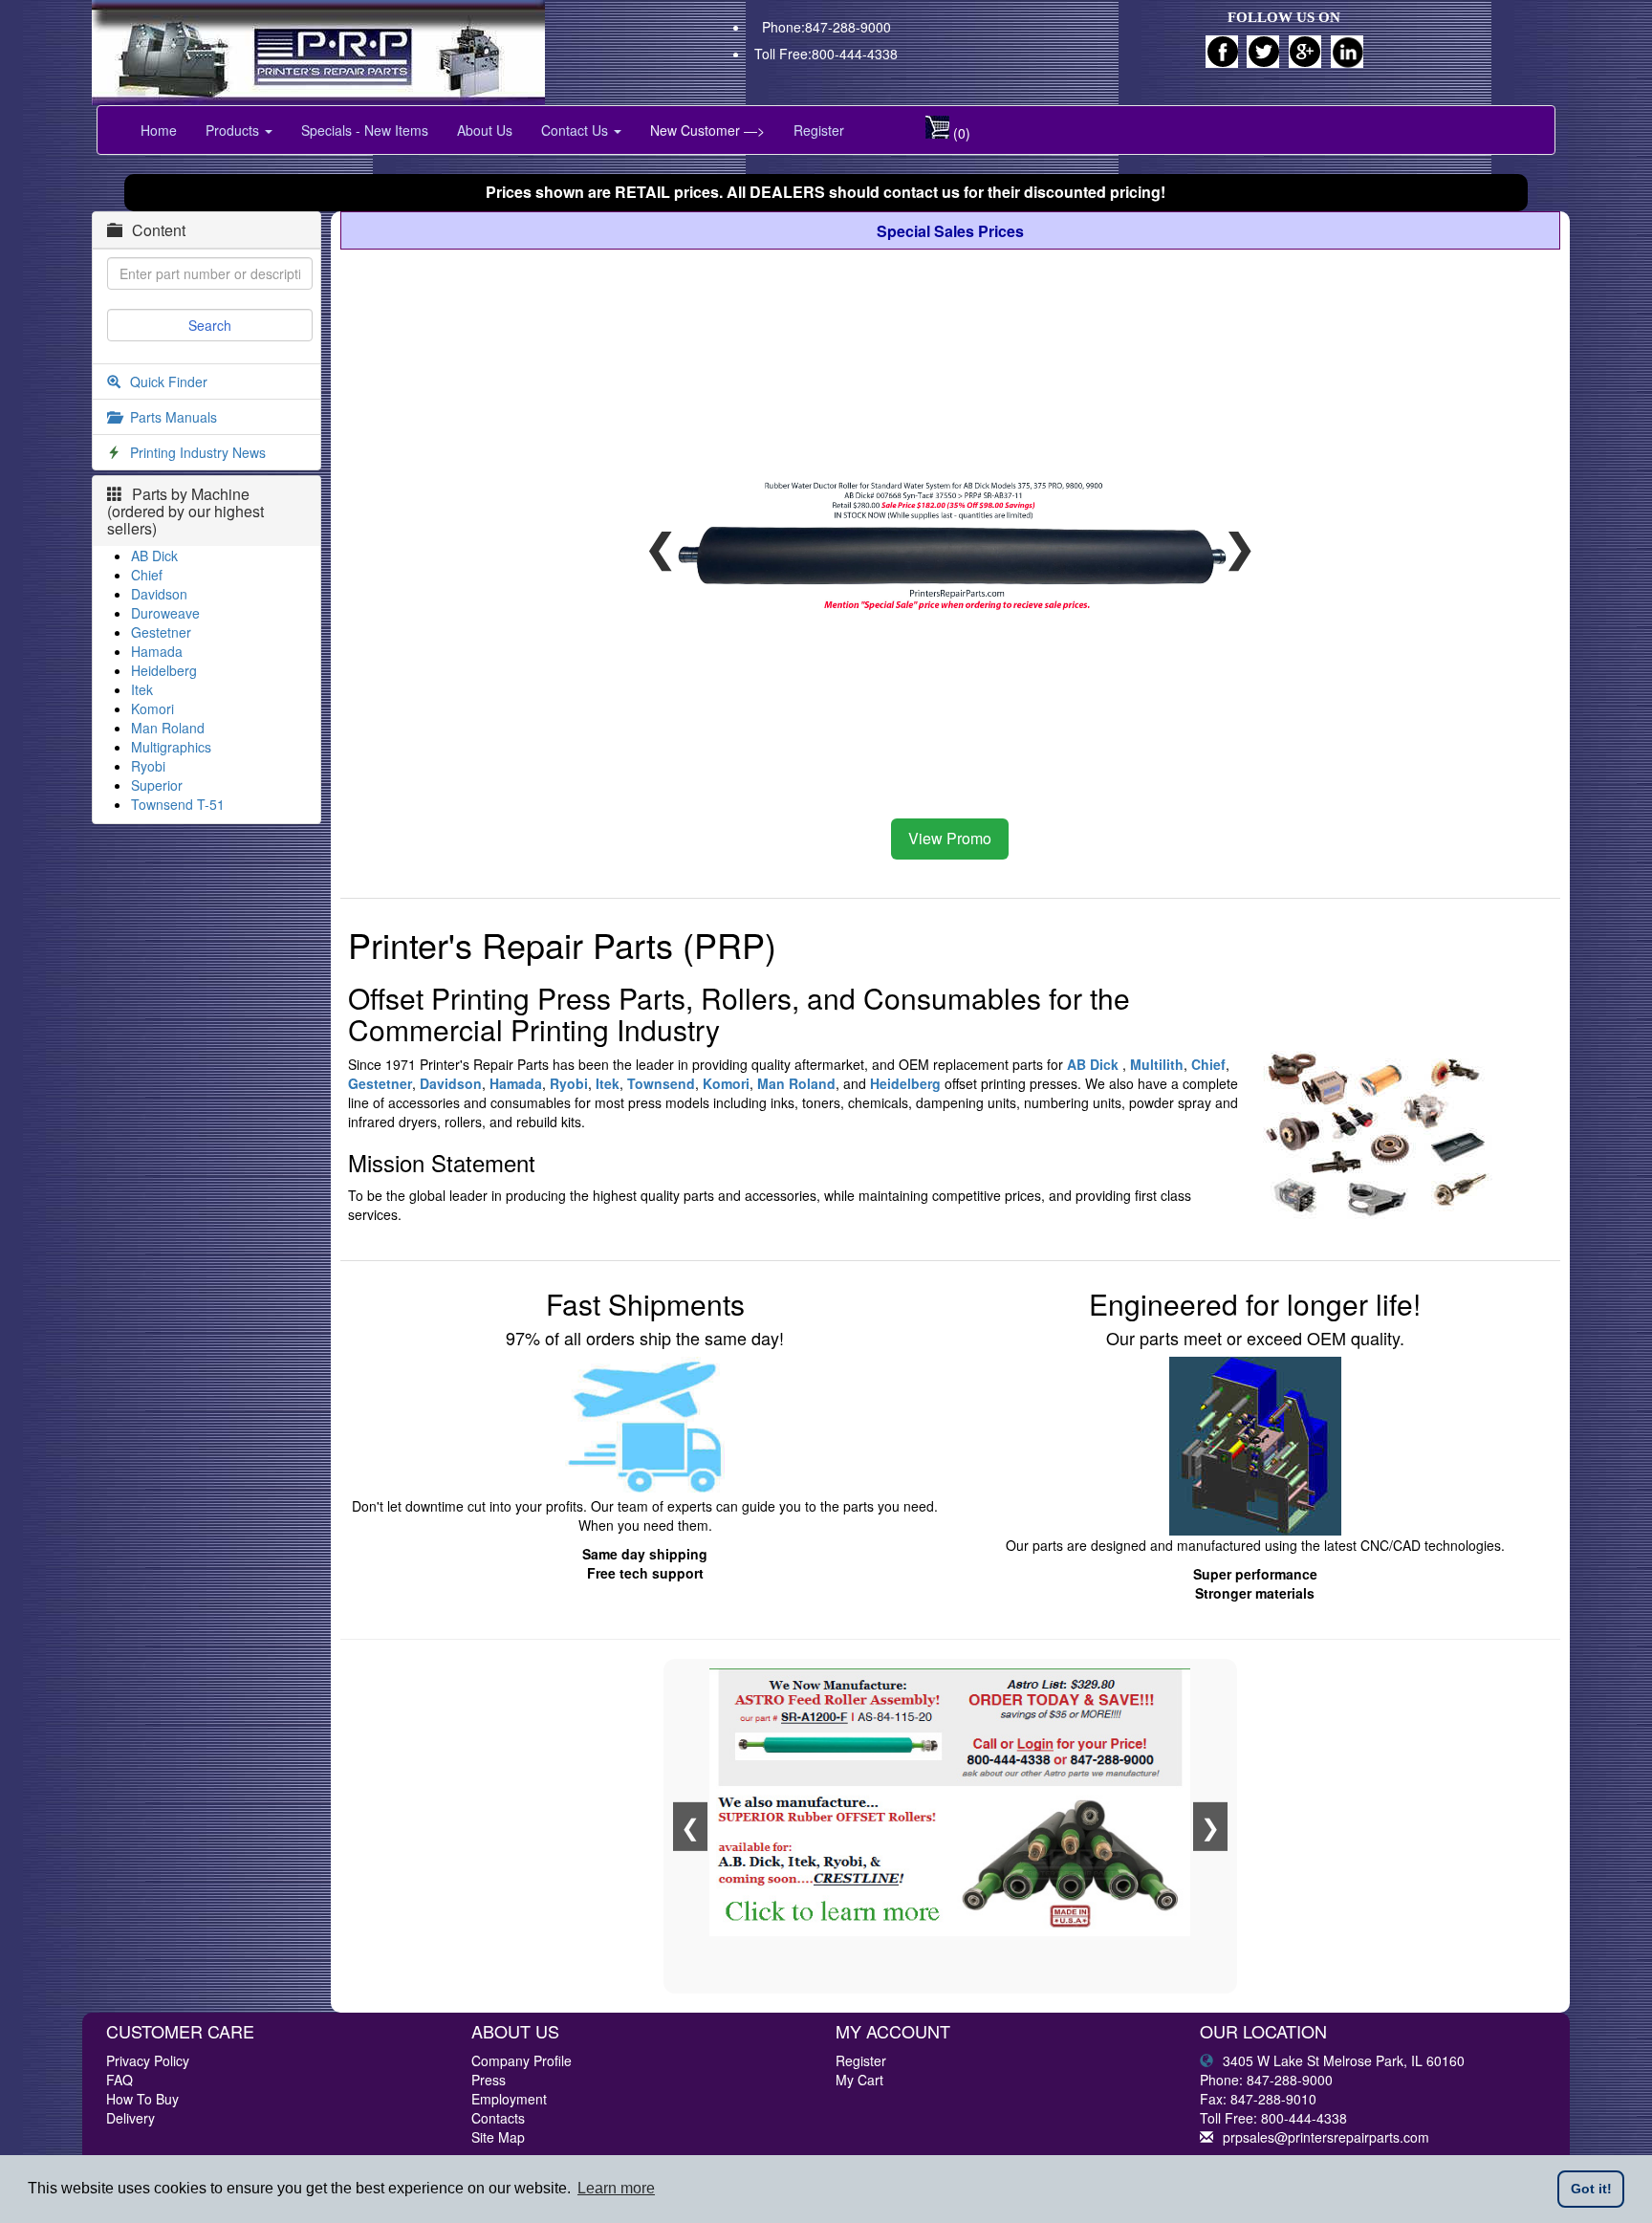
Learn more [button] (616, 2188)
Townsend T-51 (178, 804)
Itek (142, 689)
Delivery (130, 2118)
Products (234, 130)
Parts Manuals (174, 417)
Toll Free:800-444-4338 (826, 54)
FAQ (120, 2080)
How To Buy (142, 2099)
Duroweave (165, 613)
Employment (509, 2099)
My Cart (859, 2080)
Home (159, 130)
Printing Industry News (198, 452)
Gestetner (161, 632)
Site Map (498, 2137)
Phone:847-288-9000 (826, 27)
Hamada (157, 651)
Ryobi (148, 766)
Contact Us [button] (576, 130)
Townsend (661, 1083)
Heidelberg (164, 670)
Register (819, 130)
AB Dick (154, 556)
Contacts (498, 2118)
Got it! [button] (1591, 2189)
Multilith (1157, 1064)
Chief (147, 575)
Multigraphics (171, 747)
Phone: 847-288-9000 (1266, 2080)
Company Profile (522, 2060)
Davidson (159, 594)
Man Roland (168, 728)
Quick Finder (169, 381)
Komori (152, 708)
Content (159, 230)
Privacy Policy (148, 2060)
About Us (485, 130)
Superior (157, 785)
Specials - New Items (365, 130)
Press (489, 2080)
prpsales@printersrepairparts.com (1326, 2137)
